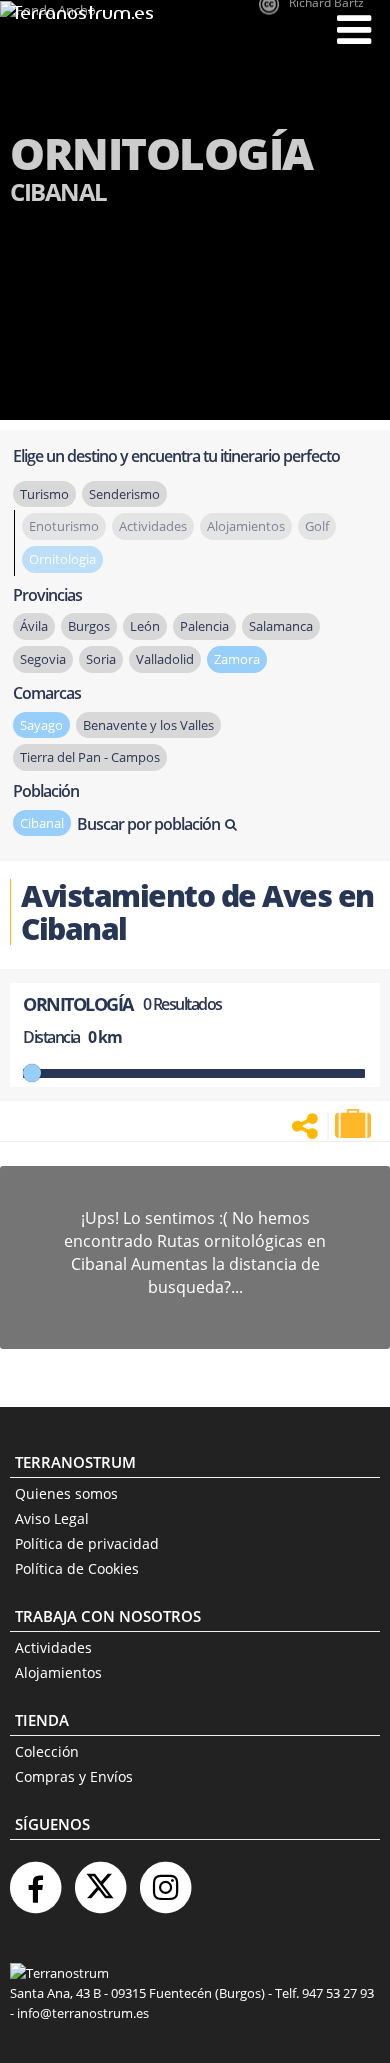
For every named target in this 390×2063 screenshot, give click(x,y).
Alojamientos (58, 1672)
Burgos (89, 626)
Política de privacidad (87, 1543)
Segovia (43, 659)
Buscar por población (148, 824)
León (145, 626)
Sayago (41, 725)
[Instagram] (165, 1879)
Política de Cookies (77, 1568)
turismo (44, 494)
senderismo (124, 494)
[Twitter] (100, 1879)
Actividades (53, 1647)
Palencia (204, 626)
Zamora (237, 659)
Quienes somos (66, 1493)
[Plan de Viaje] (355, 1124)
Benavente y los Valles (148, 725)
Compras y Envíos (74, 1776)
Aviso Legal (52, 1518)
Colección (47, 1751)
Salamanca (281, 626)
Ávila (34, 626)
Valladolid (165, 659)
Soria (101, 659)
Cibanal (42, 823)
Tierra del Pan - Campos (90, 757)
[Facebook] (35, 1879)
